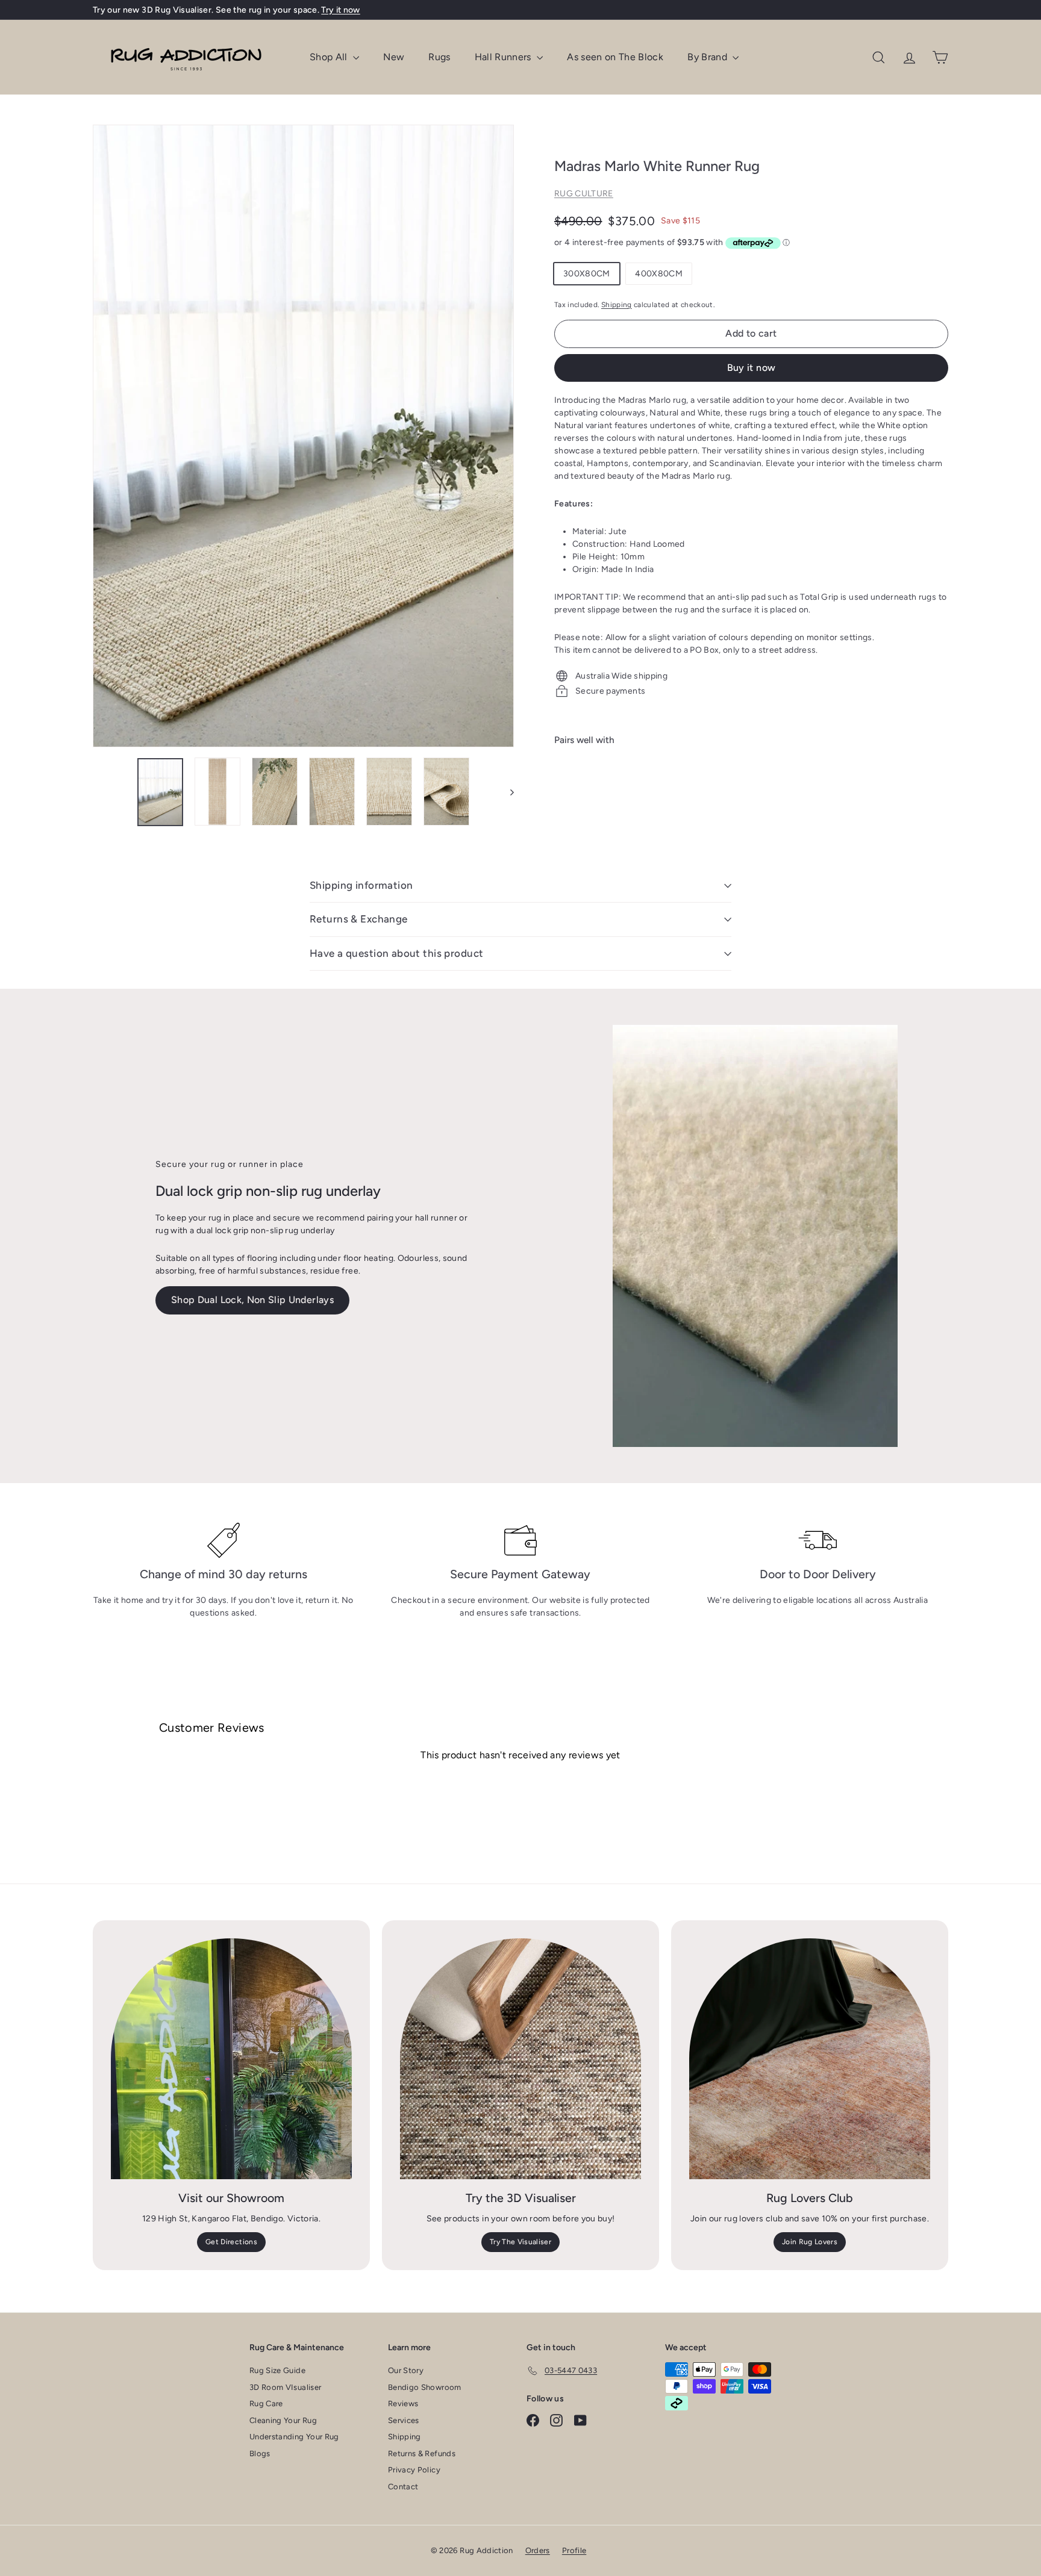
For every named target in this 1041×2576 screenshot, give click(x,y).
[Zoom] (303, 436)
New (394, 57)
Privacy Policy (414, 2470)
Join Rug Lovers (810, 2242)
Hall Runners (505, 57)
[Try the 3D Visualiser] (520, 2059)
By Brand (708, 57)
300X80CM (587, 274)
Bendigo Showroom (425, 2387)
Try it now (341, 10)
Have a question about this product (396, 953)
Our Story (406, 2370)
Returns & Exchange (359, 919)
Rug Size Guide (277, 2370)
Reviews (403, 2403)
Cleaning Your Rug (283, 2420)
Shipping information (361, 885)
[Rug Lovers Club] (810, 2059)
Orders (538, 2550)
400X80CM (659, 274)
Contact (403, 2487)
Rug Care (266, 2403)
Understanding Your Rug (294, 2437)
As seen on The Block (615, 57)
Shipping (617, 305)
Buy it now (752, 368)
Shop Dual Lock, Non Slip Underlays (252, 1300)
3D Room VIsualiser (285, 2387)
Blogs (260, 2453)
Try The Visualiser (520, 2242)
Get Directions (231, 2242)
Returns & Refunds (422, 2453)
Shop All (330, 57)
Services (404, 2420)
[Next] (506, 792)
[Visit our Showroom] (231, 2059)
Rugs (439, 57)
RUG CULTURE (584, 194)
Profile (574, 2550)
